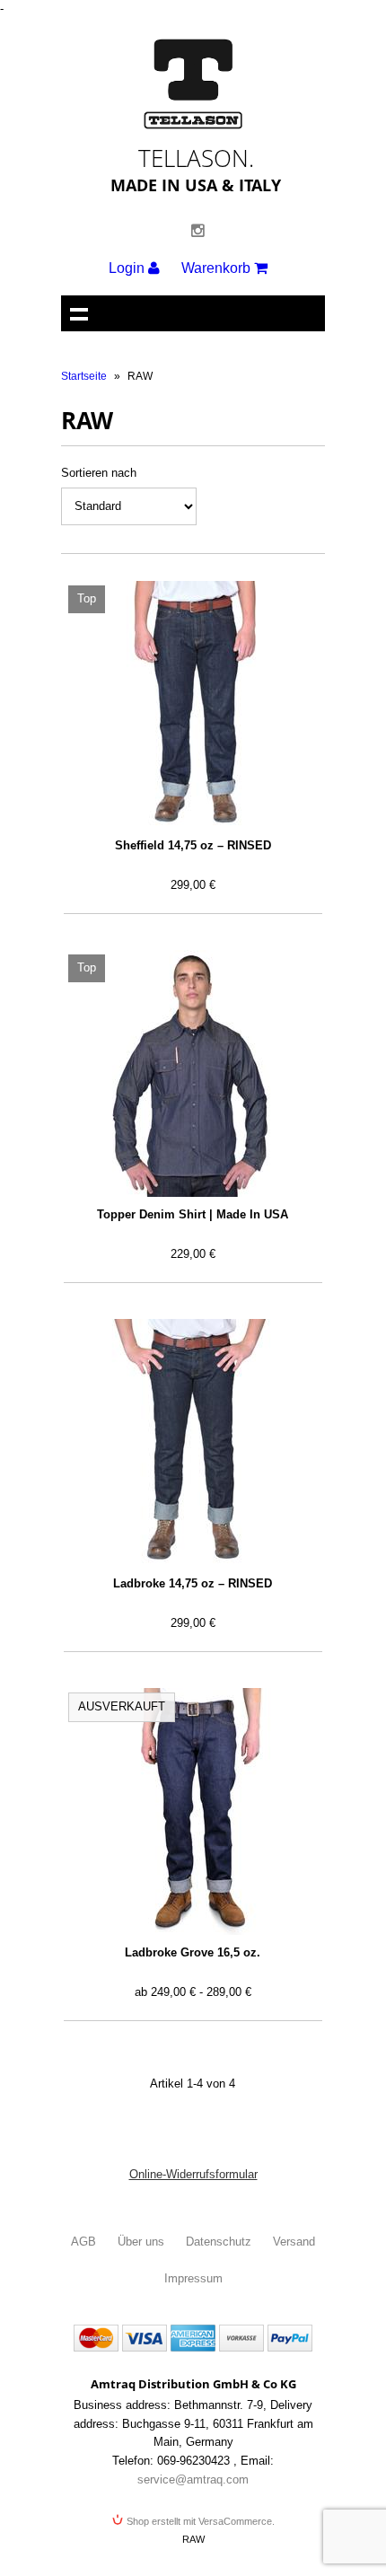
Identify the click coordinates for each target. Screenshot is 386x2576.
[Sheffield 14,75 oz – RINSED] (193, 704)
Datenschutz (219, 2242)
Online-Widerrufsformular (193, 2174)
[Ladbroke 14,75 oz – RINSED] (193, 1442)
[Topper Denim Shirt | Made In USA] (193, 1073)
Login (128, 268)
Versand (294, 2242)
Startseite (84, 376)
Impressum (193, 2278)
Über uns (141, 2242)
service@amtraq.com (193, 2479)
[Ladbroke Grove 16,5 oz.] (193, 1811)
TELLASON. (196, 158)
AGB (83, 2242)
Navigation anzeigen (79, 313)
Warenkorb (218, 268)
